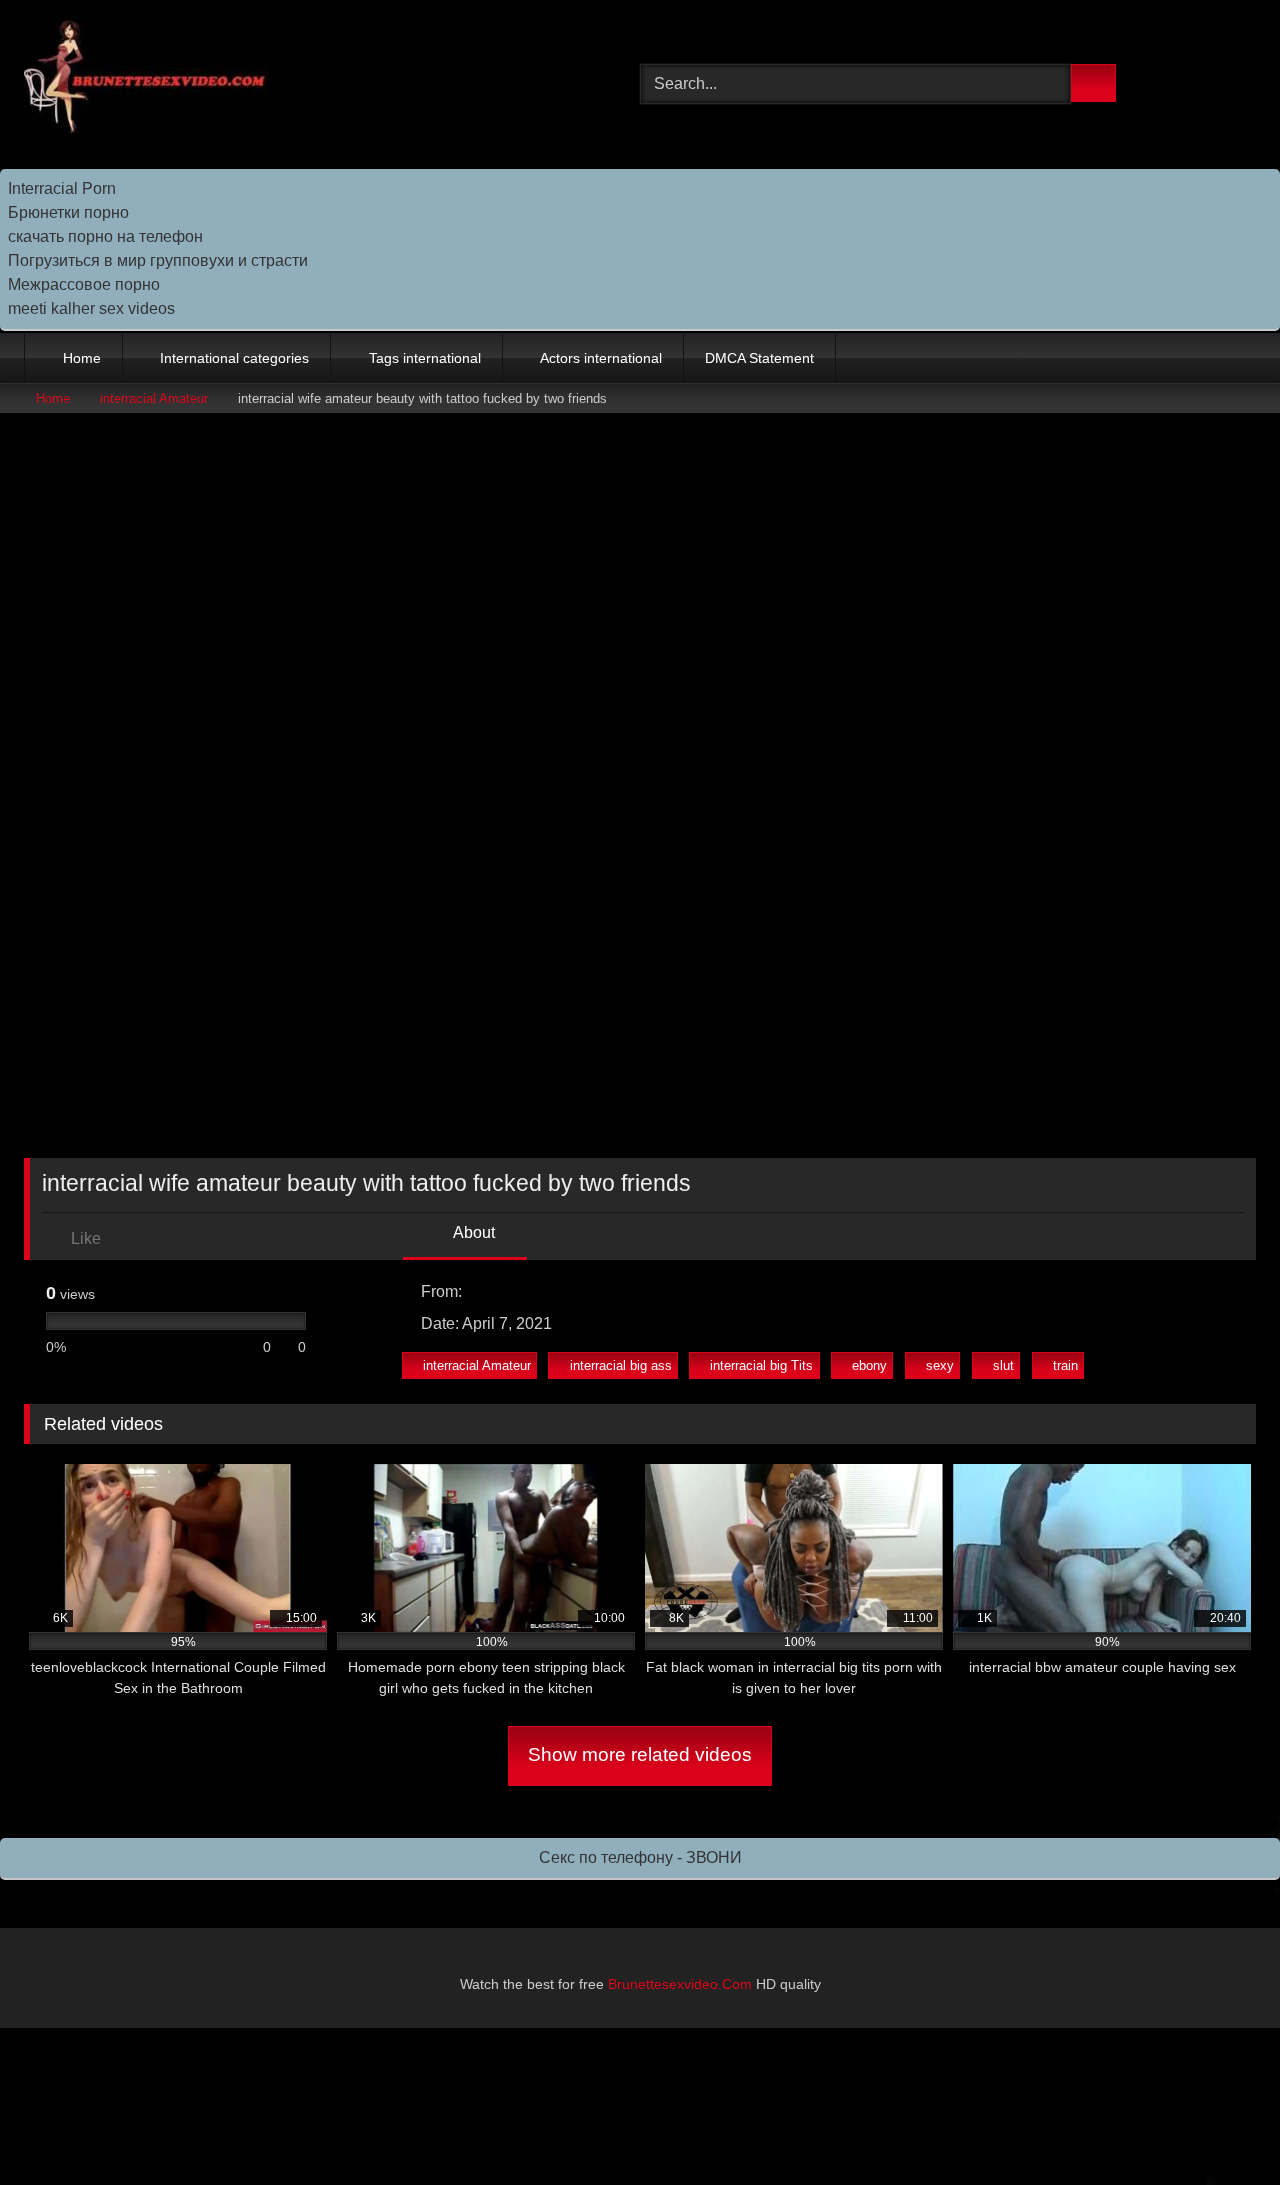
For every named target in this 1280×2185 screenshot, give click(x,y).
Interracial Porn (62, 188)
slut (1003, 1365)
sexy (940, 1365)
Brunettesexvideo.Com (680, 1984)
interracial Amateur (154, 398)
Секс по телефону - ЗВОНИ (640, 1857)
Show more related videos (640, 1754)
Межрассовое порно (84, 284)
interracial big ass (621, 1365)
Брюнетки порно (68, 212)
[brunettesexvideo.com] (146, 79)
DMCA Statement (759, 358)
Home (82, 358)
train (1065, 1365)
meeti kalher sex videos (91, 308)
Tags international (425, 358)
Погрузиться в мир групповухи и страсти (158, 260)
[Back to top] (1220, 2125)
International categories (234, 358)
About (472, 1232)
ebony (869, 1365)
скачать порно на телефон (105, 236)
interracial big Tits (761, 1365)
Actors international (601, 358)
